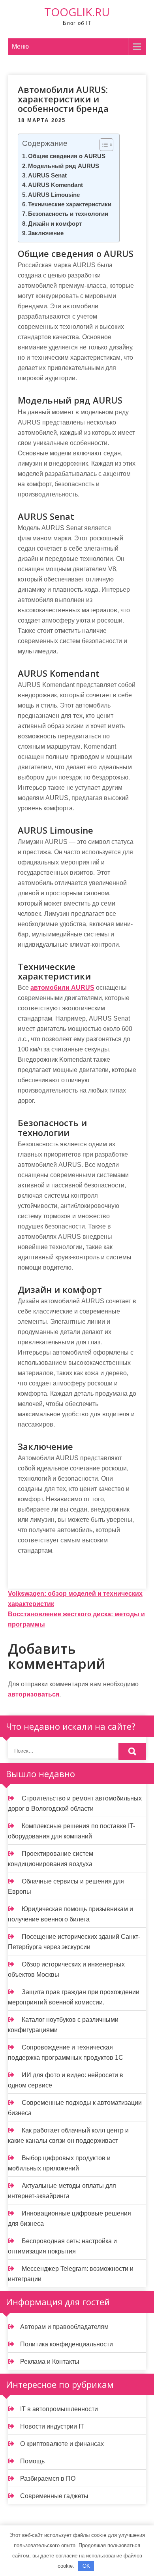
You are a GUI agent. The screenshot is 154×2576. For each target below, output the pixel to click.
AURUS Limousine (54, 195)
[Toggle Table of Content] (102, 145)
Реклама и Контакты (50, 2362)
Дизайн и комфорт (55, 224)
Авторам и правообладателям (64, 2327)
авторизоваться (34, 1694)
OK (86, 2566)
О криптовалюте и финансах (62, 2444)
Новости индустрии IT (52, 2426)
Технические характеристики (70, 204)
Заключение (46, 233)
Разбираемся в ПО (48, 2479)
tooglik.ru (77, 12)
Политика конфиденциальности (67, 2344)
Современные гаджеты (54, 2496)
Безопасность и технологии (68, 214)
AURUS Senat (47, 175)
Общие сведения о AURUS (67, 156)
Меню (20, 46)
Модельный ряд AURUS (64, 166)
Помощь (32, 2461)
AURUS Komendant (55, 185)
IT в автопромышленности (59, 2409)
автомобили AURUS (62, 988)
